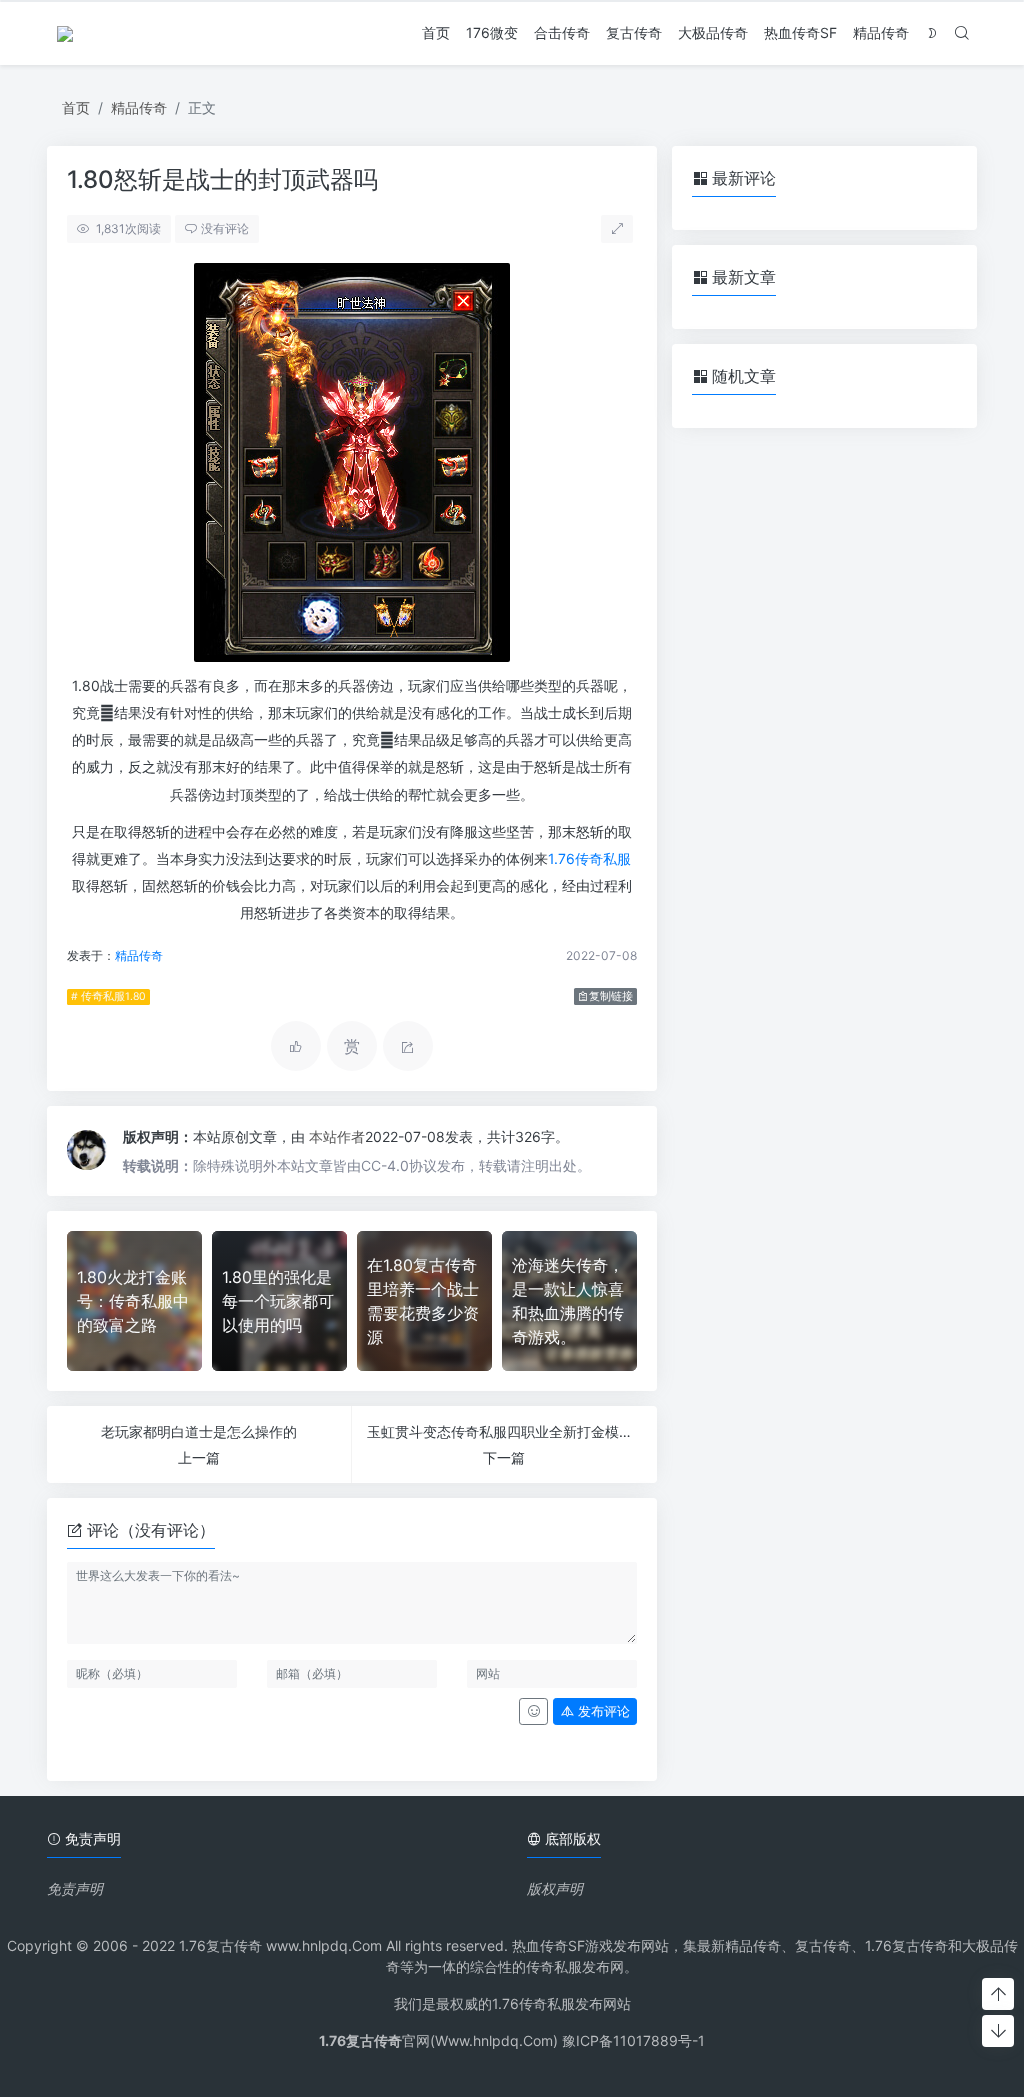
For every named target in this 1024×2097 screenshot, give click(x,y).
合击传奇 (562, 32)
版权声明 (555, 1888)
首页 (436, 32)
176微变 (492, 32)
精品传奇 (881, 32)
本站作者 (337, 1136)
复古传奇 (634, 32)
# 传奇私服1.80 (108, 996)
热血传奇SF (800, 32)
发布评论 (602, 1711)
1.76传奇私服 (589, 858)
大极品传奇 (713, 32)
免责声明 (75, 1888)
